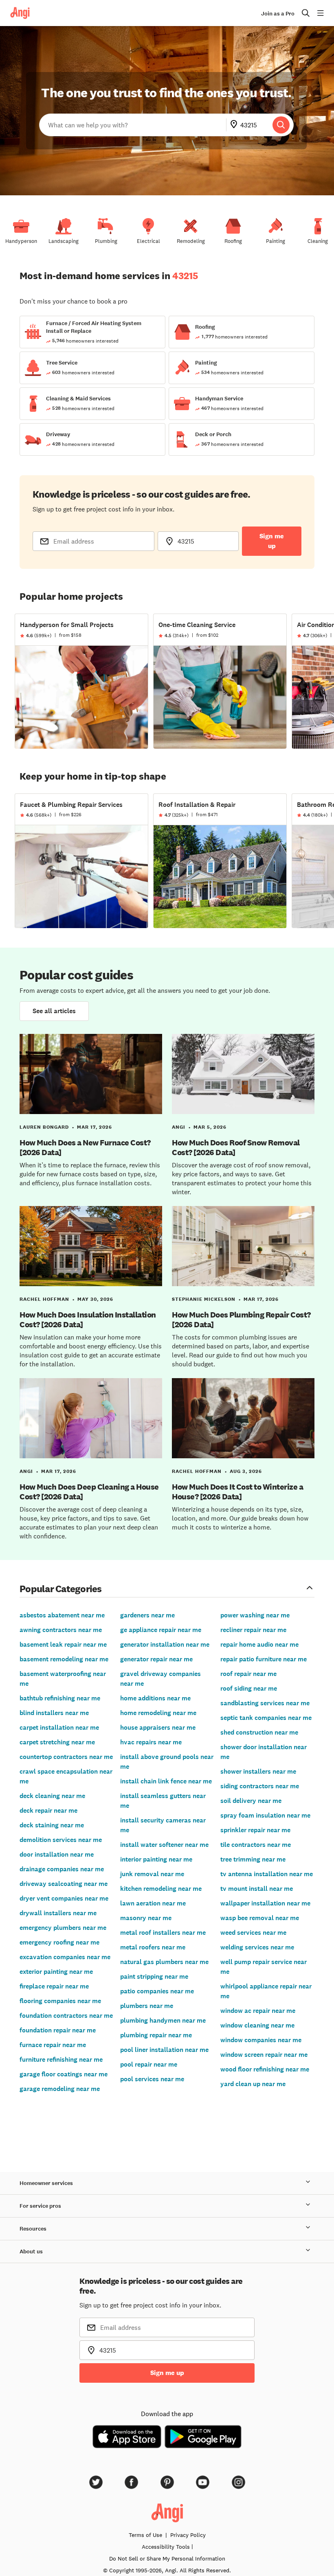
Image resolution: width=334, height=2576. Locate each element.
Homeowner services (46, 2183)
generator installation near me (165, 1644)
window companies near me (261, 2040)
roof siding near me (249, 1688)
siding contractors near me (260, 1786)
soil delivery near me (251, 1801)
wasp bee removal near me (260, 1918)
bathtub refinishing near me (60, 1698)
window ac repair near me (258, 2011)
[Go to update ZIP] (235, 125)
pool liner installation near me (164, 2050)
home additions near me (155, 1698)
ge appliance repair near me (161, 1630)
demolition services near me (61, 1840)
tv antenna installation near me (267, 1874)
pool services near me (152, 2079)
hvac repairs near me (151, 1742)
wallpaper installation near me (265, 1903)
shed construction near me (259, 1732)
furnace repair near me (53, 2045)
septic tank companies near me (266, 1718)
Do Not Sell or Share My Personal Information (167, 2559)
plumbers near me (147, 2006)
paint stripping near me (154, 1976)
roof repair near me (248, 1674)
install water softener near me (164, 1845)
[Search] (281, 125)
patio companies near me (157, 1991)
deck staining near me (52, 1825)
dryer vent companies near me (64, 1898)
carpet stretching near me (57, 1742)
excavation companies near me (65, 1957)
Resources (33, 2229)
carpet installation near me (59, 1727)
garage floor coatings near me (64, 2074)
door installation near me (57, 1854)
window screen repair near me (264, 2055)
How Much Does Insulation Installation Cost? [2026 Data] (88, 1320)
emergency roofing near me (59, 1942)
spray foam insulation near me (265, 1815)
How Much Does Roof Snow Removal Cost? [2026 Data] (236, 1147)
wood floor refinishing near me (265, 2069)
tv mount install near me (257, 1889)
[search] (281, 125)
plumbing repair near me (156, 2035)
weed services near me (253, 1933)
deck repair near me (48, 1810)
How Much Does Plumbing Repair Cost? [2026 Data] (241, 1320)
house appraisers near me (158, 1727)
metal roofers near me (153, 1947)
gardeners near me (147, 1615)
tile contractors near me (256, 1845)
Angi (179, 1127)
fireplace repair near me (54, 1986)
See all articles (54, 1011)
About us (31, 2252)
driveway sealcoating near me (64, 1884)
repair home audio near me (259, 1644)
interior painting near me (156, 1859)
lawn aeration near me (153, 1903)
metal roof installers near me (163, 1933)
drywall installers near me (58, 1913)
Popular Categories (61, 1588)
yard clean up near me (253, 2084)
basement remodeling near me (64, 1659)
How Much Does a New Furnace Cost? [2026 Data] (85, 1147)
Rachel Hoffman (44, 1299)
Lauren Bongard (44, 1127)
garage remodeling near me (60, 2089)
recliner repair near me (253, 1630)
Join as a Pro (278, 14)
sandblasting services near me (265, 1703)
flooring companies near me (60, 2001)
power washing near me (255, 1615)
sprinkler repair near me (255, 1830)
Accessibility (166, 2547)
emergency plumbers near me (63, 1928)
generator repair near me (156, 1659)
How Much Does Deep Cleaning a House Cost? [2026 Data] (89, 1492)
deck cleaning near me (52, 1796)
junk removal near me (152, 1874)
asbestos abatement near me (62, 1615)
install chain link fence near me (166, 1781)
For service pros (40, 2206)
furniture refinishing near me (61, 2059)
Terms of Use (145, 2535)
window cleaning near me (257, 2025)
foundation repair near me (58, 2030)
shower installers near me (258, 1771)
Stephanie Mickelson (204, 1299)
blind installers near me (54, 1713)
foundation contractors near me (66, 2016)
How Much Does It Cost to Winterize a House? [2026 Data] (237, 1492)
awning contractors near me (61, 1630)
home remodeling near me (158, 1713)
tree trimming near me (253, 1859)
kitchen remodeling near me (161, 1889)
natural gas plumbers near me (164, 1962)
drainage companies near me (62, 1869)
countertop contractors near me (66, 1757)
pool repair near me (149, 2064)
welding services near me (257, 1947)
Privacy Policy (188, 2535)
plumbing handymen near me (163, 2020)
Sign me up (272, 541)
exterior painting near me (56, 1972)
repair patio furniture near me (264, 1659)
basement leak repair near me (63, 1644)
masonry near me (146, 1918)
